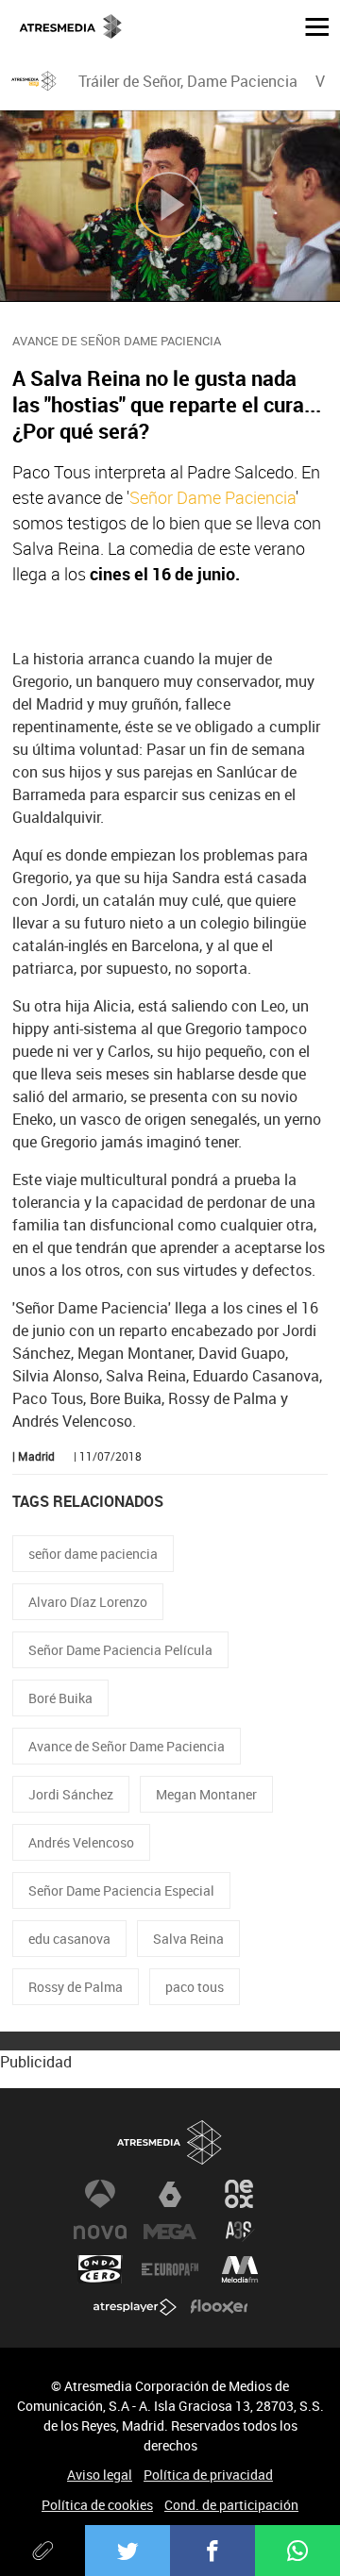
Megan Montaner (206, 1794)
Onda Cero (100, 2269)
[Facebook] (212, 2551)
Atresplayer (135, 2307)
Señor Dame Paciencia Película (120, 1650)
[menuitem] (187, 81)
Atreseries (240, 2232)
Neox (240, 2194)
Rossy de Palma (76, 1987)
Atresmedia (170, 2142)
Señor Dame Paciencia (212, 497)
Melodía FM (240, 2269)
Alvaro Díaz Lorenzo (88, 1602)
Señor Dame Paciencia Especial (121, 1890)
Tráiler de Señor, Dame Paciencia (188, 81)
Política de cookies (97, 2505)
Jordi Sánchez (71, 1794)
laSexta (170, 2194)
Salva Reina (188, 1939)
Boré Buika (60, 1698)
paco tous (195, 1987)
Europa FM (170, 2269)
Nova (100, 2232)
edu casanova (69, 1939)
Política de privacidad (208, 2475)
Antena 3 (100, 2194)
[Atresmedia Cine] (34, 81)
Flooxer (219, 2307)
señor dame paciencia (93, 1554)
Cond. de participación (231, 2505)
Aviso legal (100, 2475)
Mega (170, 2232)
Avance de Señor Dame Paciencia (127, 1746)
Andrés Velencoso (81, 1842)
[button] (310, 25)
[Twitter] (127, 2551)
